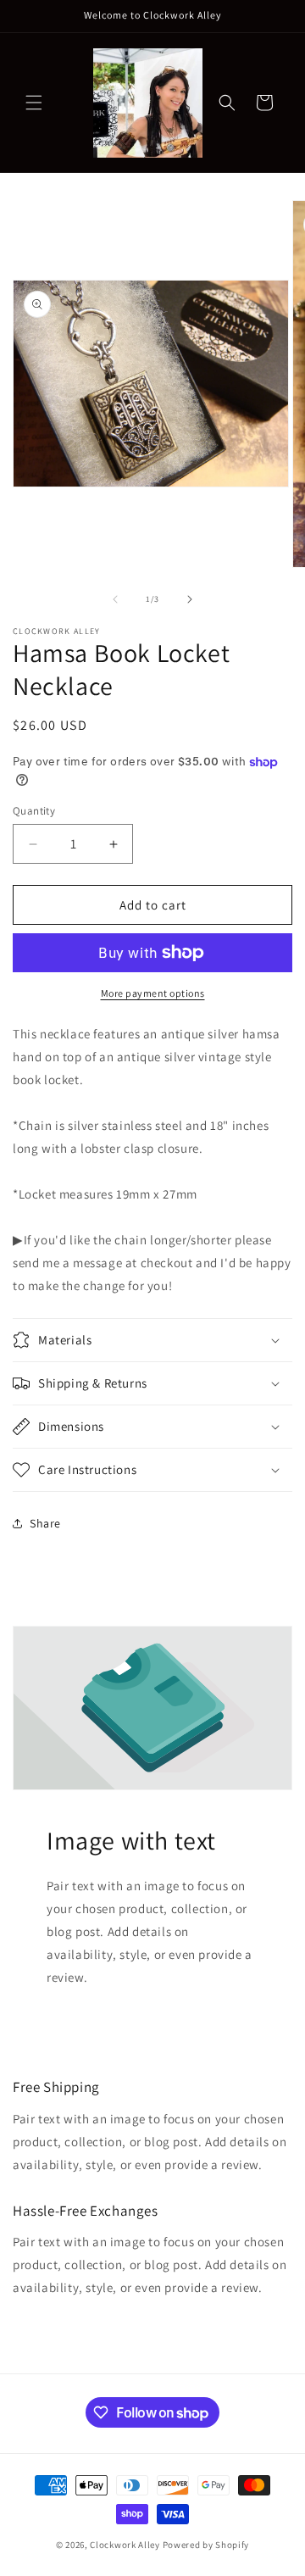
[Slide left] (115, 599)
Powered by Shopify (206, 2545)
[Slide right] (190, 599)
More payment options (153, 993)
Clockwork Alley (125, 2545)
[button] (34, 103)
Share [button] (45, 1523)
